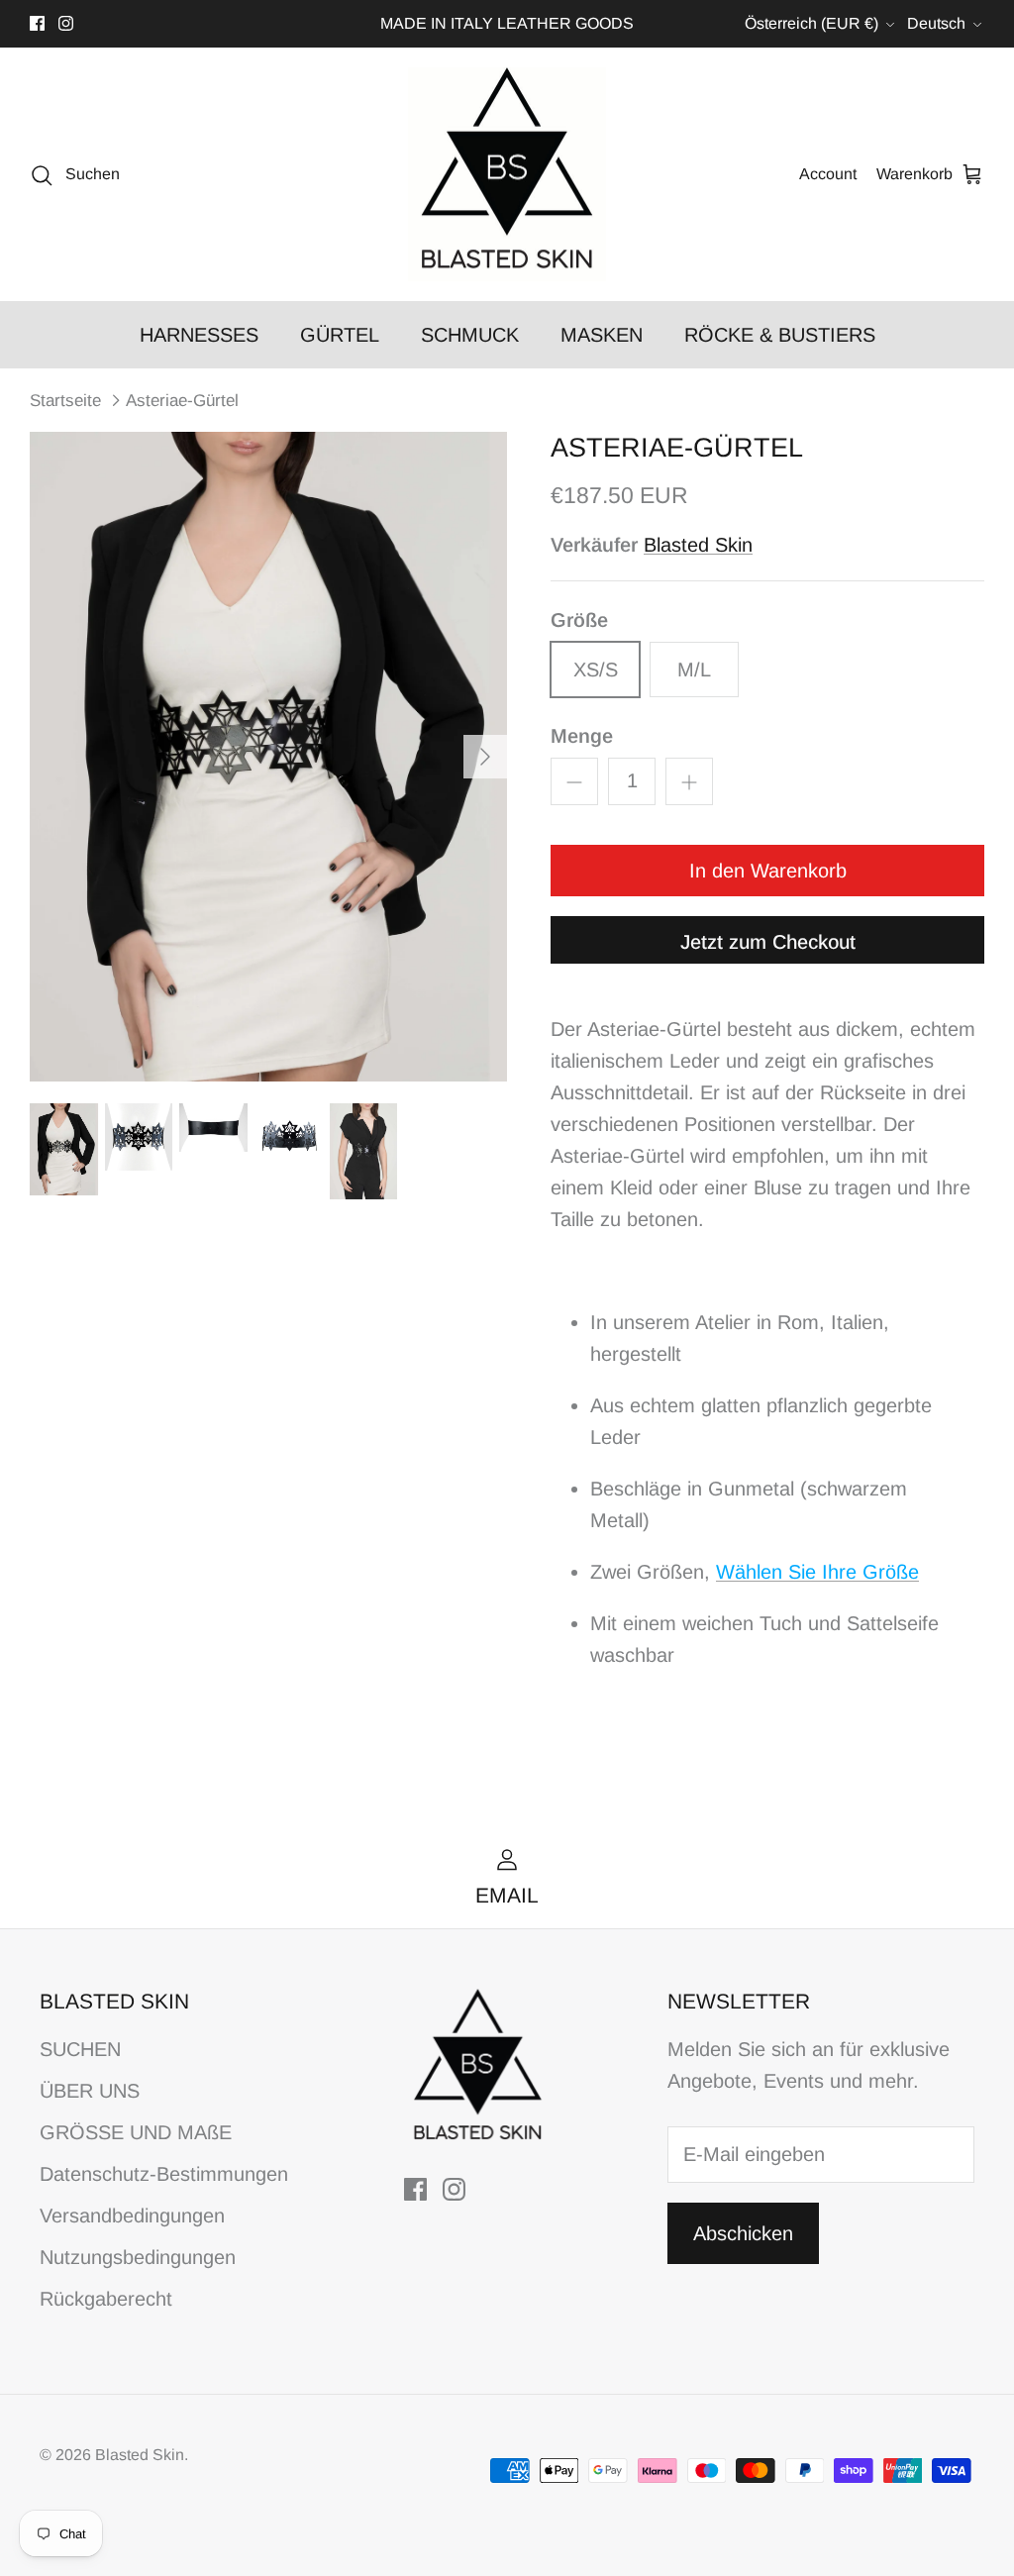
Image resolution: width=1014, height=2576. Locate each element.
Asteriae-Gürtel (182, 401)
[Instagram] (66, 23)
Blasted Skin (698, 545)
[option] (268, 756)
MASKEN (602, 335)
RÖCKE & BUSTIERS (780, 335)
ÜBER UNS (90, 2091)
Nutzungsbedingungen (138, 2257)
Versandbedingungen (132, 2215)
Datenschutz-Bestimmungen (164, 2174)
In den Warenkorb (768, 871)
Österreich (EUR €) (811, 23)
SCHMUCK (470, 335)
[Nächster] (485, 757)
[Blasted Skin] (507, 175)
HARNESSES (199, 335)
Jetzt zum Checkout (768, 942)
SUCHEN (80, 2049)
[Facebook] (37, 23)
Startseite (65, 401)
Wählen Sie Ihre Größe (817, 1572)
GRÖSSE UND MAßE (136, 2132)
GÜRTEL (340, 335)
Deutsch (936, 23)
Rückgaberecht (106, 2299)
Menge (582, 736)
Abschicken (743, 2233)
